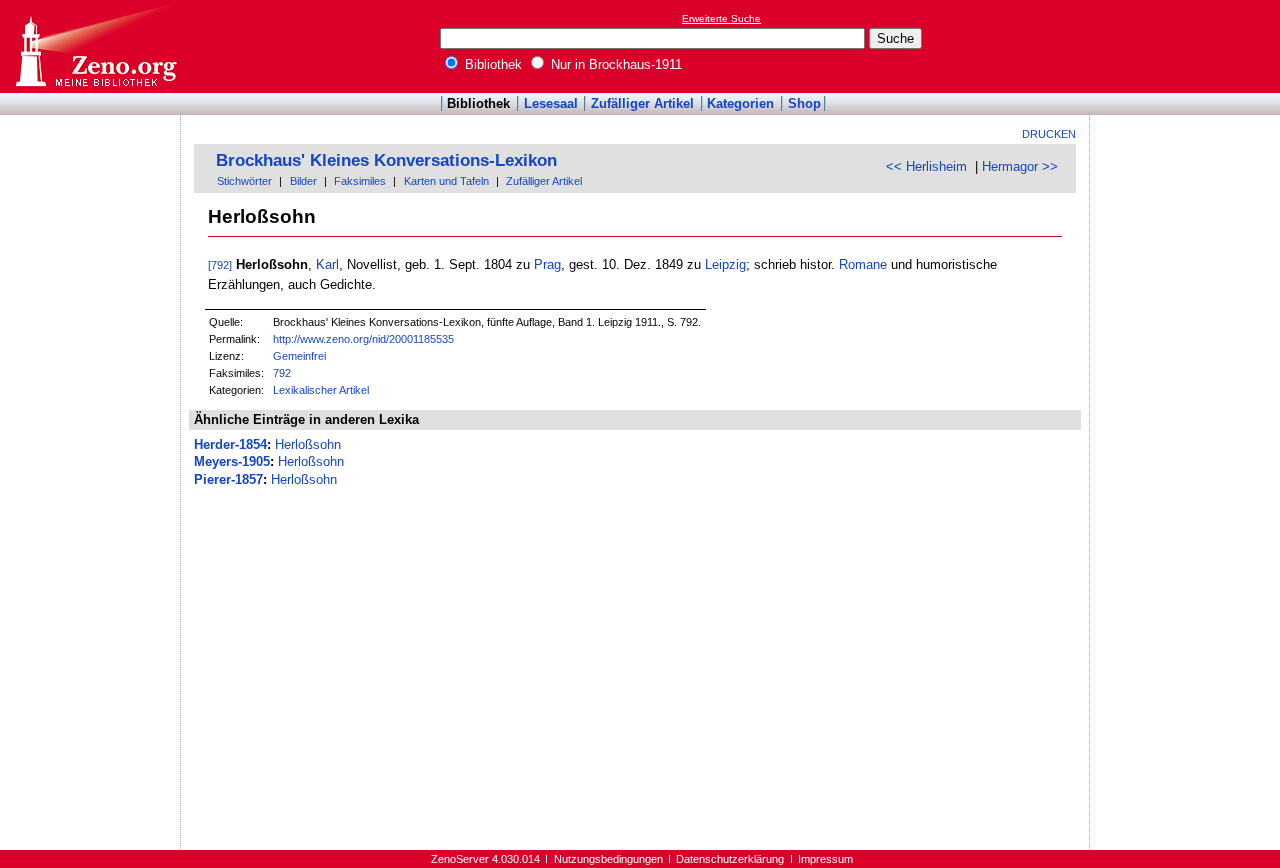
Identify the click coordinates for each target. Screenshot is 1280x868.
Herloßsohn (308, 444)
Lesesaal (551, 103)
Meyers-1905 (232, 461)
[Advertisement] (1188, 46)
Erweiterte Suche (721, 18)
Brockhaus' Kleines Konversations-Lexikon (386, 160)
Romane (863, 264)
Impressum (825, 859)
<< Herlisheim (926, 166)
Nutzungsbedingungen (608, 859)
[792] (220, 265)
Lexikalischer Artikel (321, 390)
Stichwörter (244, 181)
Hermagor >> (1020, 166)
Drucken (1049, 134)
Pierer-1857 (228, 479)
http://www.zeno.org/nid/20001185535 (363, 339)
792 (282, 373)
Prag (547, 264)
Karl (327, 264)
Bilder (303, 181)
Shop (804, 103)
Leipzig (725, 264)
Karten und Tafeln (446, 181)
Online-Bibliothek (95, 46)
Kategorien (740, 103)
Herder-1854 (230, 444)
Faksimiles (360, 181)
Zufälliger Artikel (642, 103)
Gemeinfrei (299, 356)
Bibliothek (491, 64)
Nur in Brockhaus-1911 (614, 64)
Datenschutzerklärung (730, 859)
